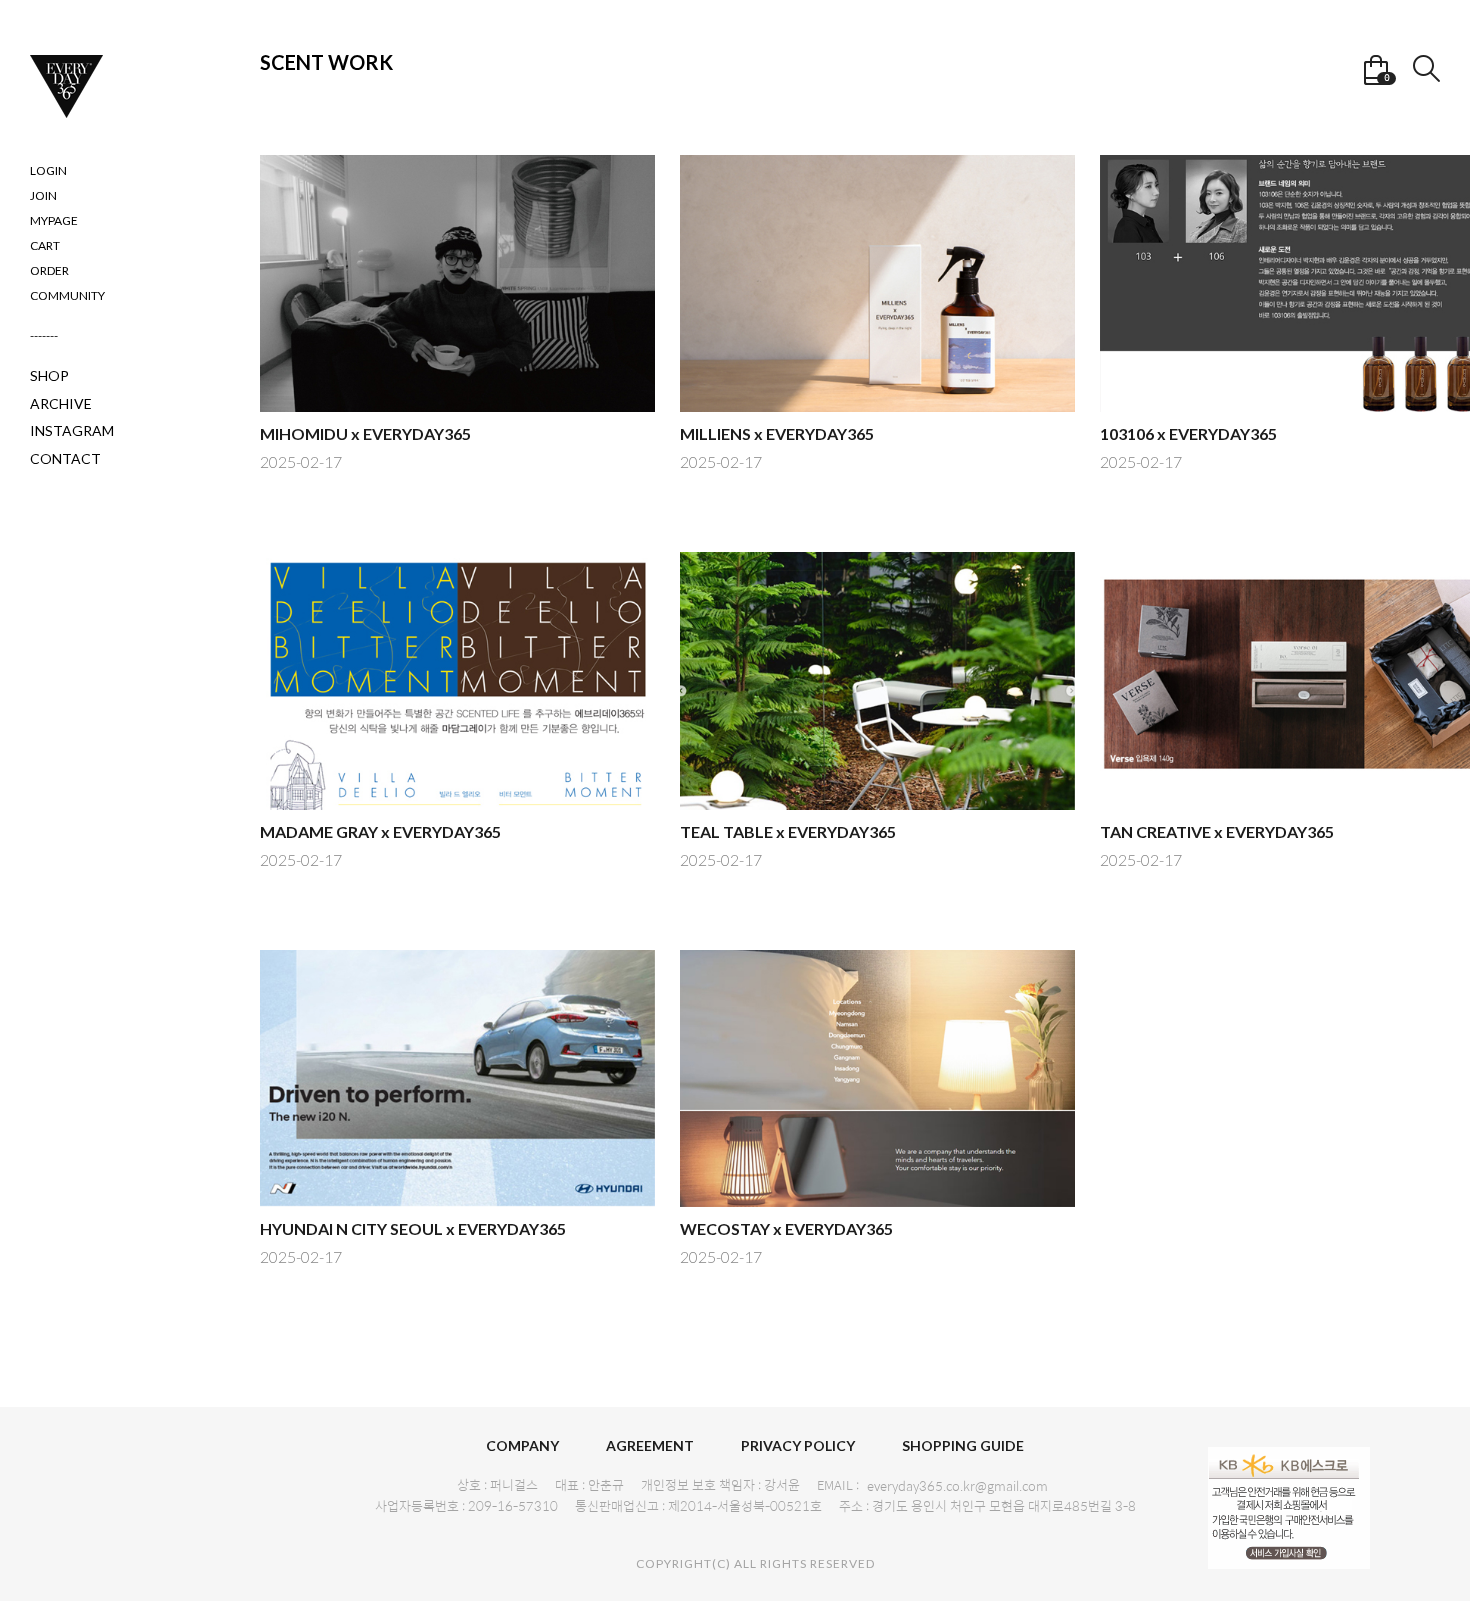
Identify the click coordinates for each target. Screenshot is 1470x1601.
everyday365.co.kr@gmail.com (957, 1486)
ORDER (49, 270)
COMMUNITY (67, 295)
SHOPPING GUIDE (963, 1445)
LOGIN (48, 170)
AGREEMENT (650, 1445)
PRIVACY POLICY (798, 1445)
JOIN (43, 195)
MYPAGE (54, 220)
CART (45, 245)
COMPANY (522, 1445)
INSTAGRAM (72, 430)
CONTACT (65, 458)
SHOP (49, 375)
